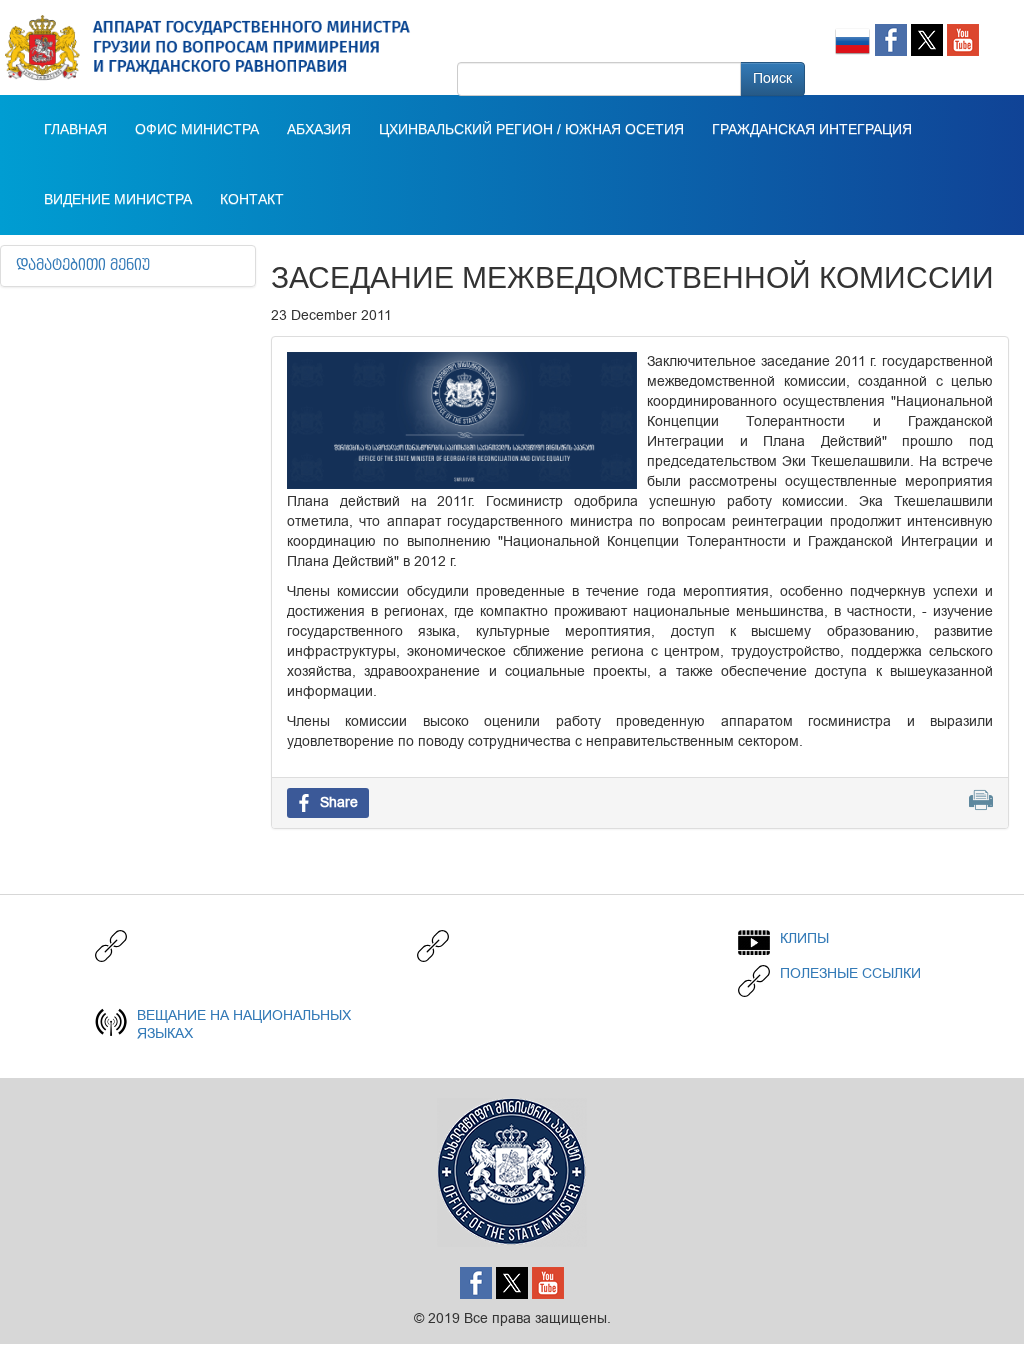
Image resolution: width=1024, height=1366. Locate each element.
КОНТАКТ (252, 200)
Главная (75, 130)
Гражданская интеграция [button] (812, 130)
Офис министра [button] (197, 130)
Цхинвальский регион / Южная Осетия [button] (531, 130)
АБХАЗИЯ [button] (319, 130)
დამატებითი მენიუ (83, 266)
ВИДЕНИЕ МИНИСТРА (118, 200)
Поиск (772, 78)
